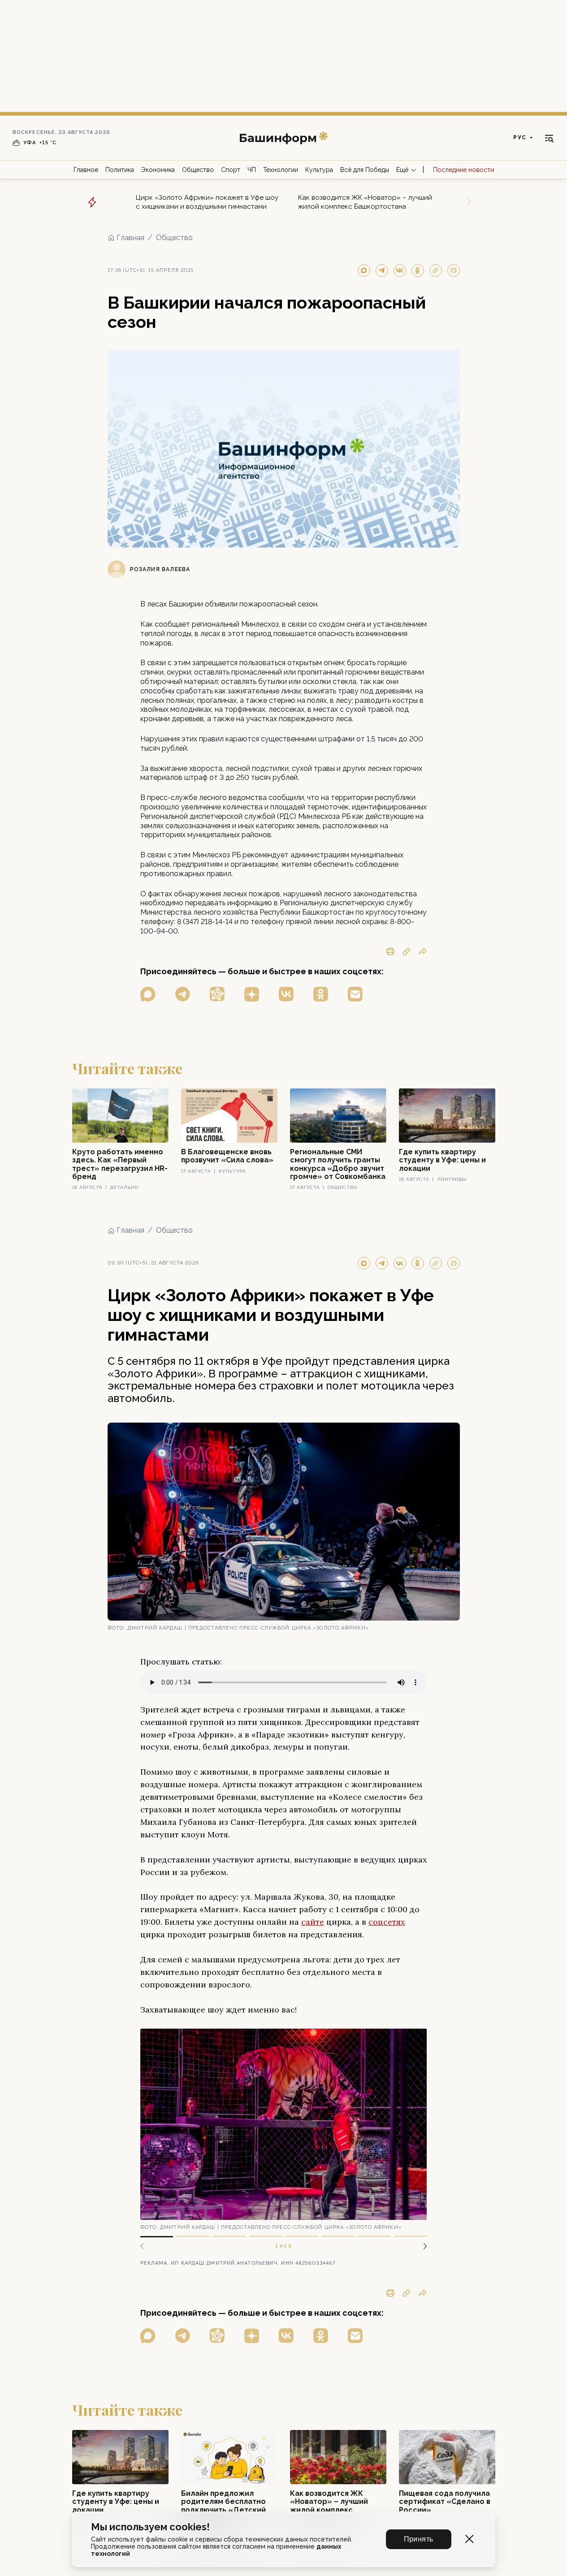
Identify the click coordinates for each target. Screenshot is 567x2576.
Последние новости (463, 170)
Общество (198, 170)
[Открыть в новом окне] (148, 994)
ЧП (252, 170)
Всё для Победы (365, 170)
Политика (120, 170)
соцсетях (387, 1922)
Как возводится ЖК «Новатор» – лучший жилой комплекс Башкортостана (365, 202)
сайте (313, 1922)
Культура (319, 170)
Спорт (231, 170)
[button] (422, 2246)
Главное (86, 170)
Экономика (158, 170)
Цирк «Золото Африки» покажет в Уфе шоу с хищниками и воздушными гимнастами (207, 202)
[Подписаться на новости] (355, 994)
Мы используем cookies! (150, 2527)
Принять (419, 2539)
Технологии (281, 170)
